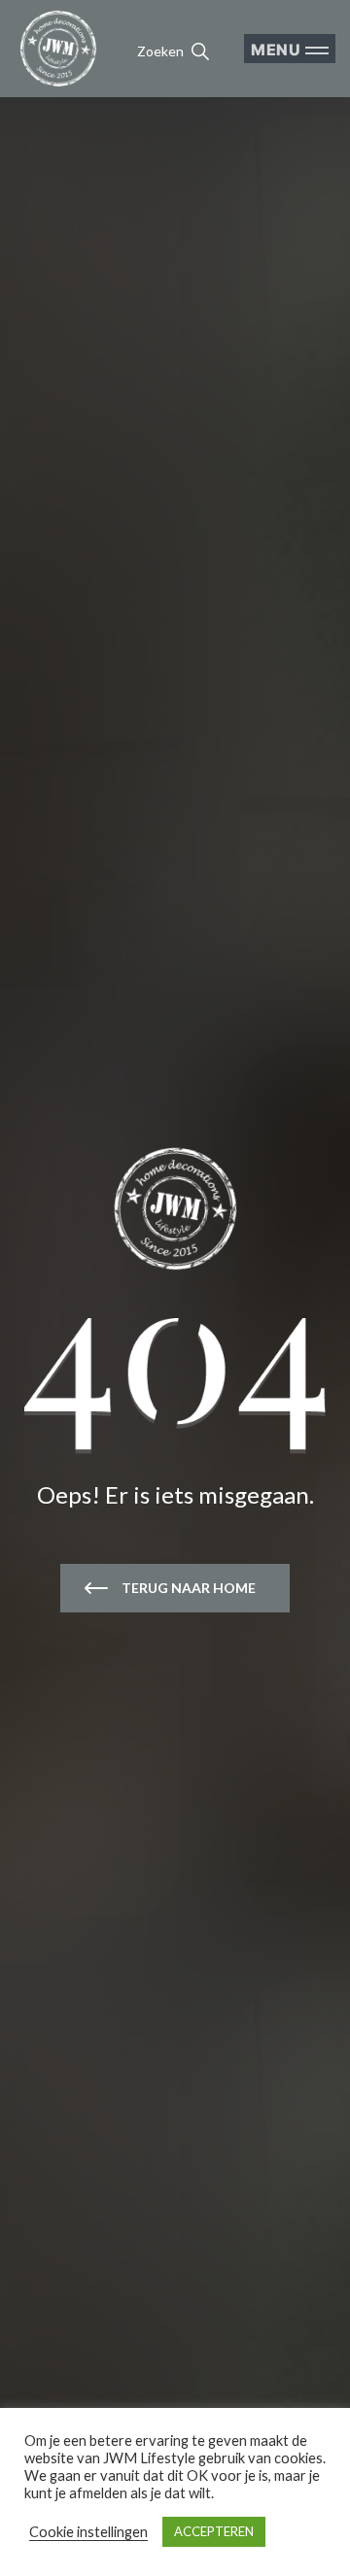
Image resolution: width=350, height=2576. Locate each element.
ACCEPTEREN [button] (214, 2531)
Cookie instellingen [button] (88, 2532)
